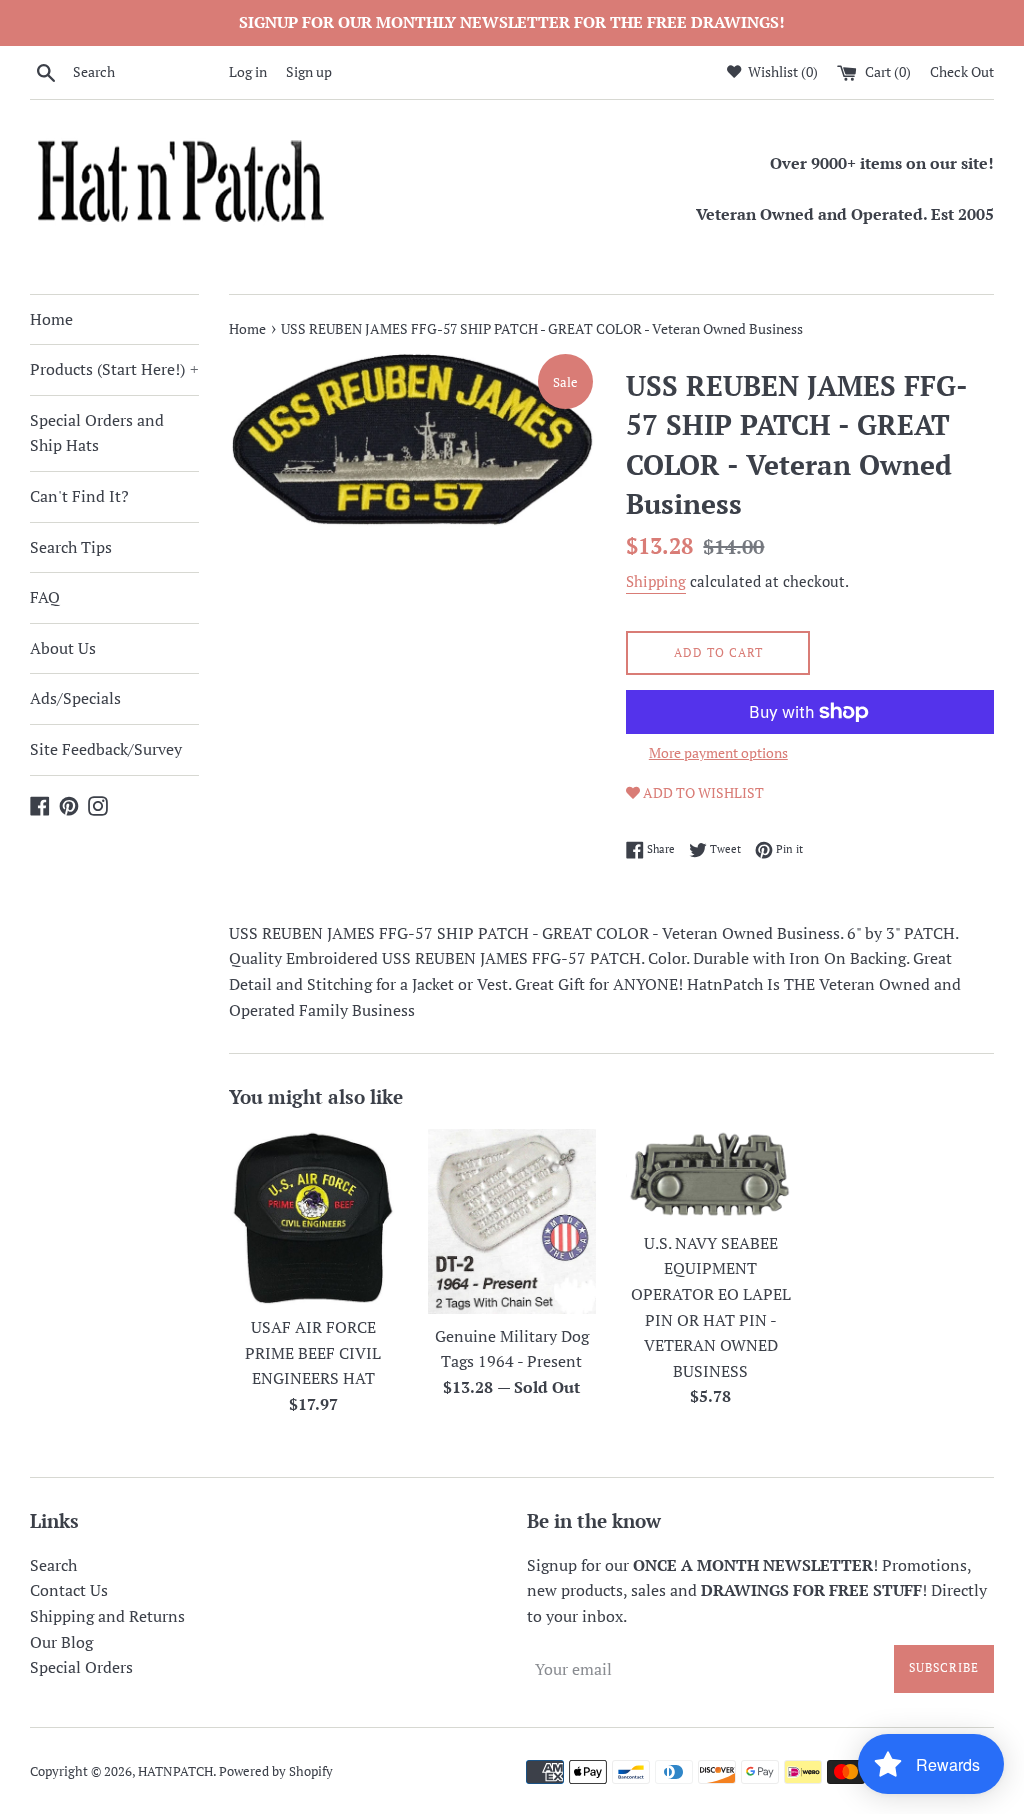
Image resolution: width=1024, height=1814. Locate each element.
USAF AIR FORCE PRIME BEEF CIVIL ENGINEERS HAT (313, 1352)
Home (51, 319)
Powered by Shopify (276, 1771)
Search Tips (71, 547)
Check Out (962, 71)
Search (53, 1565)
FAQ (45, 597)
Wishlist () (781, 71)
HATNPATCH (175, 1771)
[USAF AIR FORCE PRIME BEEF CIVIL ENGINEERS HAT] (313, 1217)
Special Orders (81, 1667)
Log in (248, 71)
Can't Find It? (79, 496)
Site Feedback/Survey (106, 749)
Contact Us (69, 1590)
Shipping (656, 581)
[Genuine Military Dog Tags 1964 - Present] (512, 1221)
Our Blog (61, 1642)
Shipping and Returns (107, 1616)
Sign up (309, 71)
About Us (63, 648)
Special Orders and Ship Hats (97, 433)
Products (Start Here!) (114, 369)
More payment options (718, 752)
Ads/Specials (75, 698)
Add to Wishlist (702, 792)
